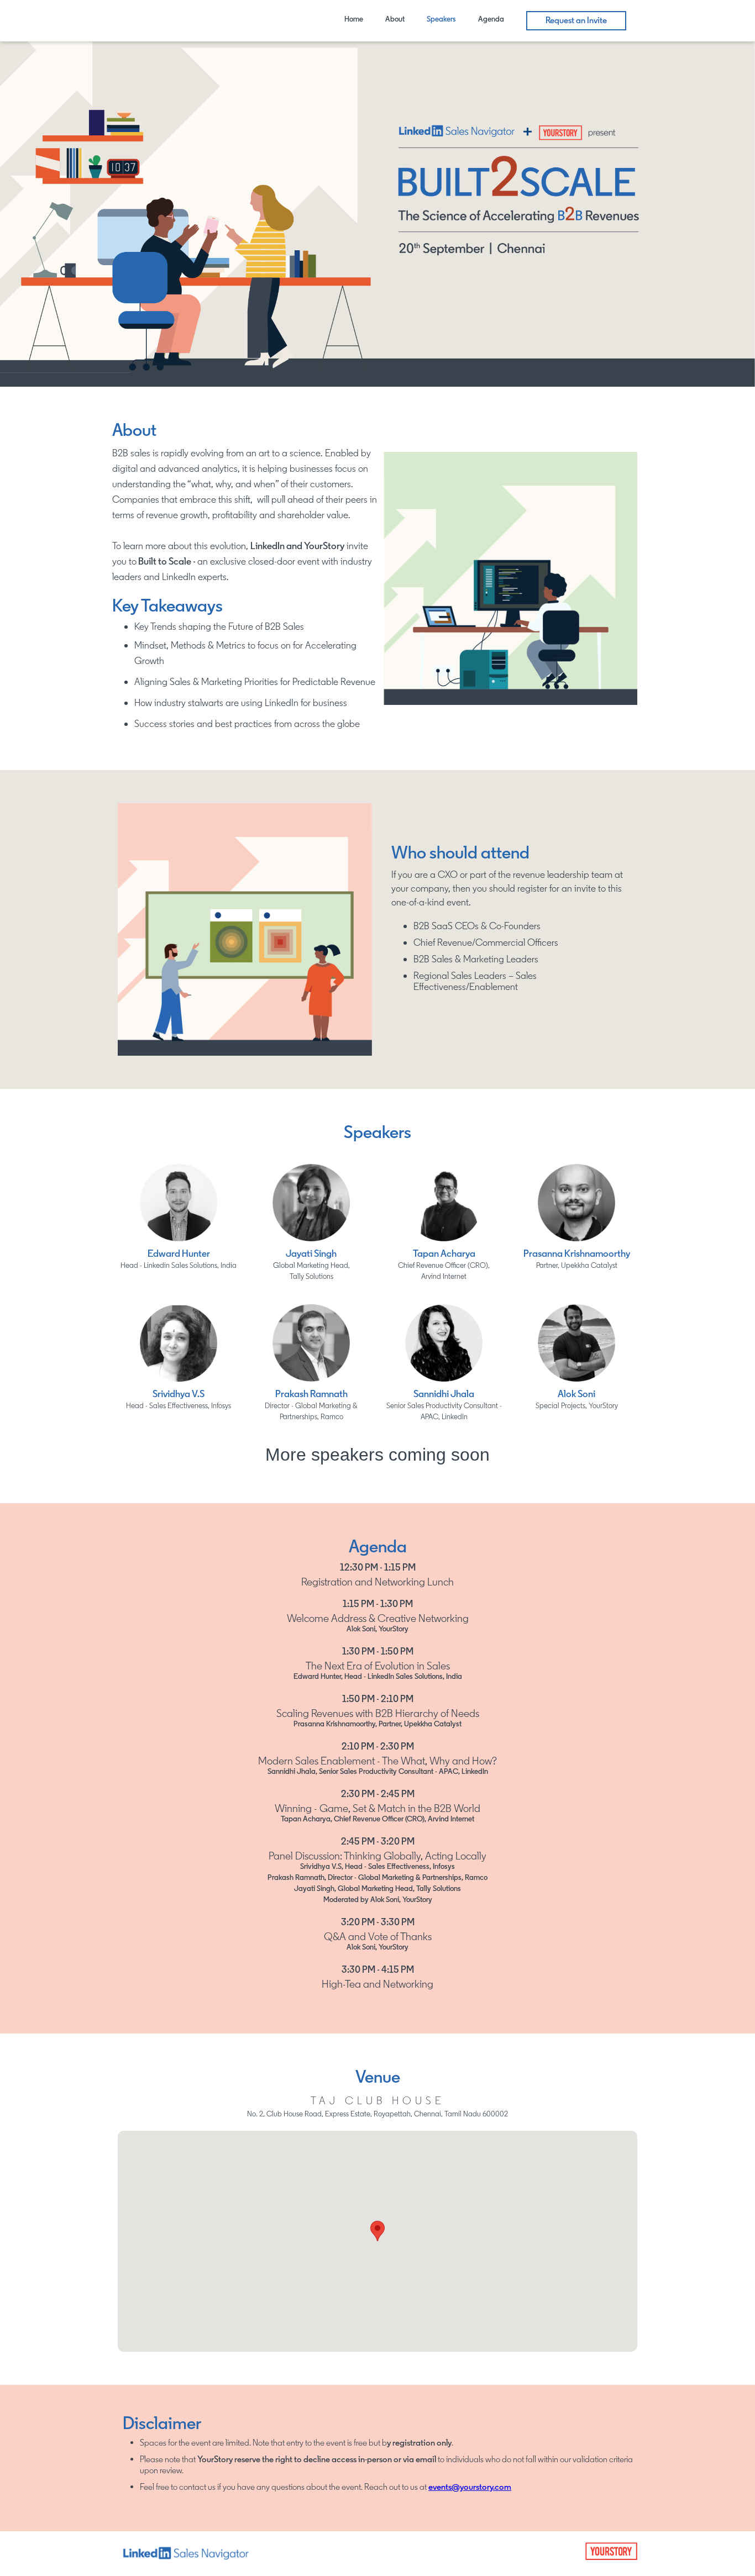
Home (354, 19)
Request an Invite (576, 20)
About (395, 19)
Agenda (491, 19)
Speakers (441, 19)
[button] (377, 2231)
